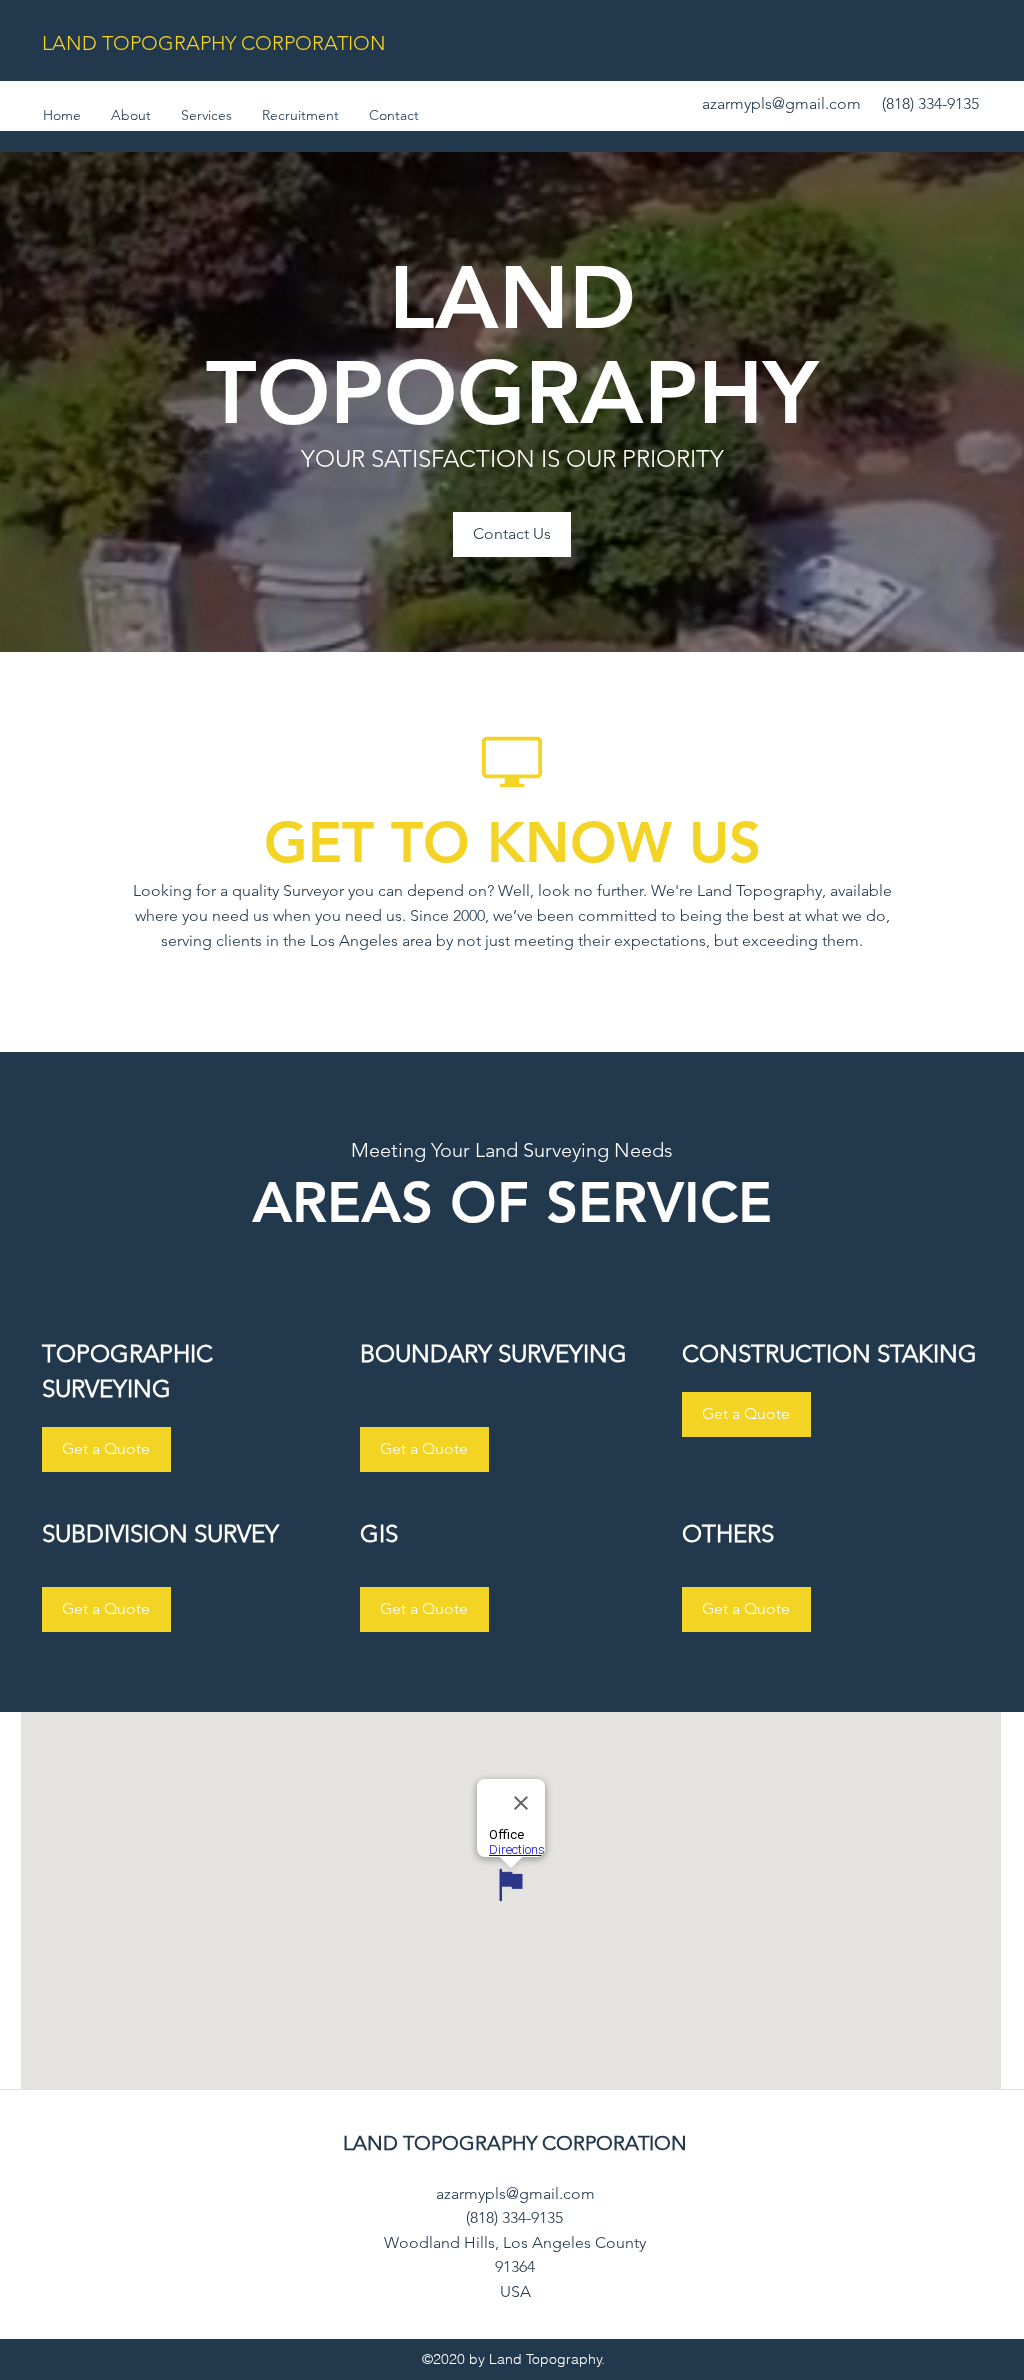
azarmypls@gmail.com (781, 103)
